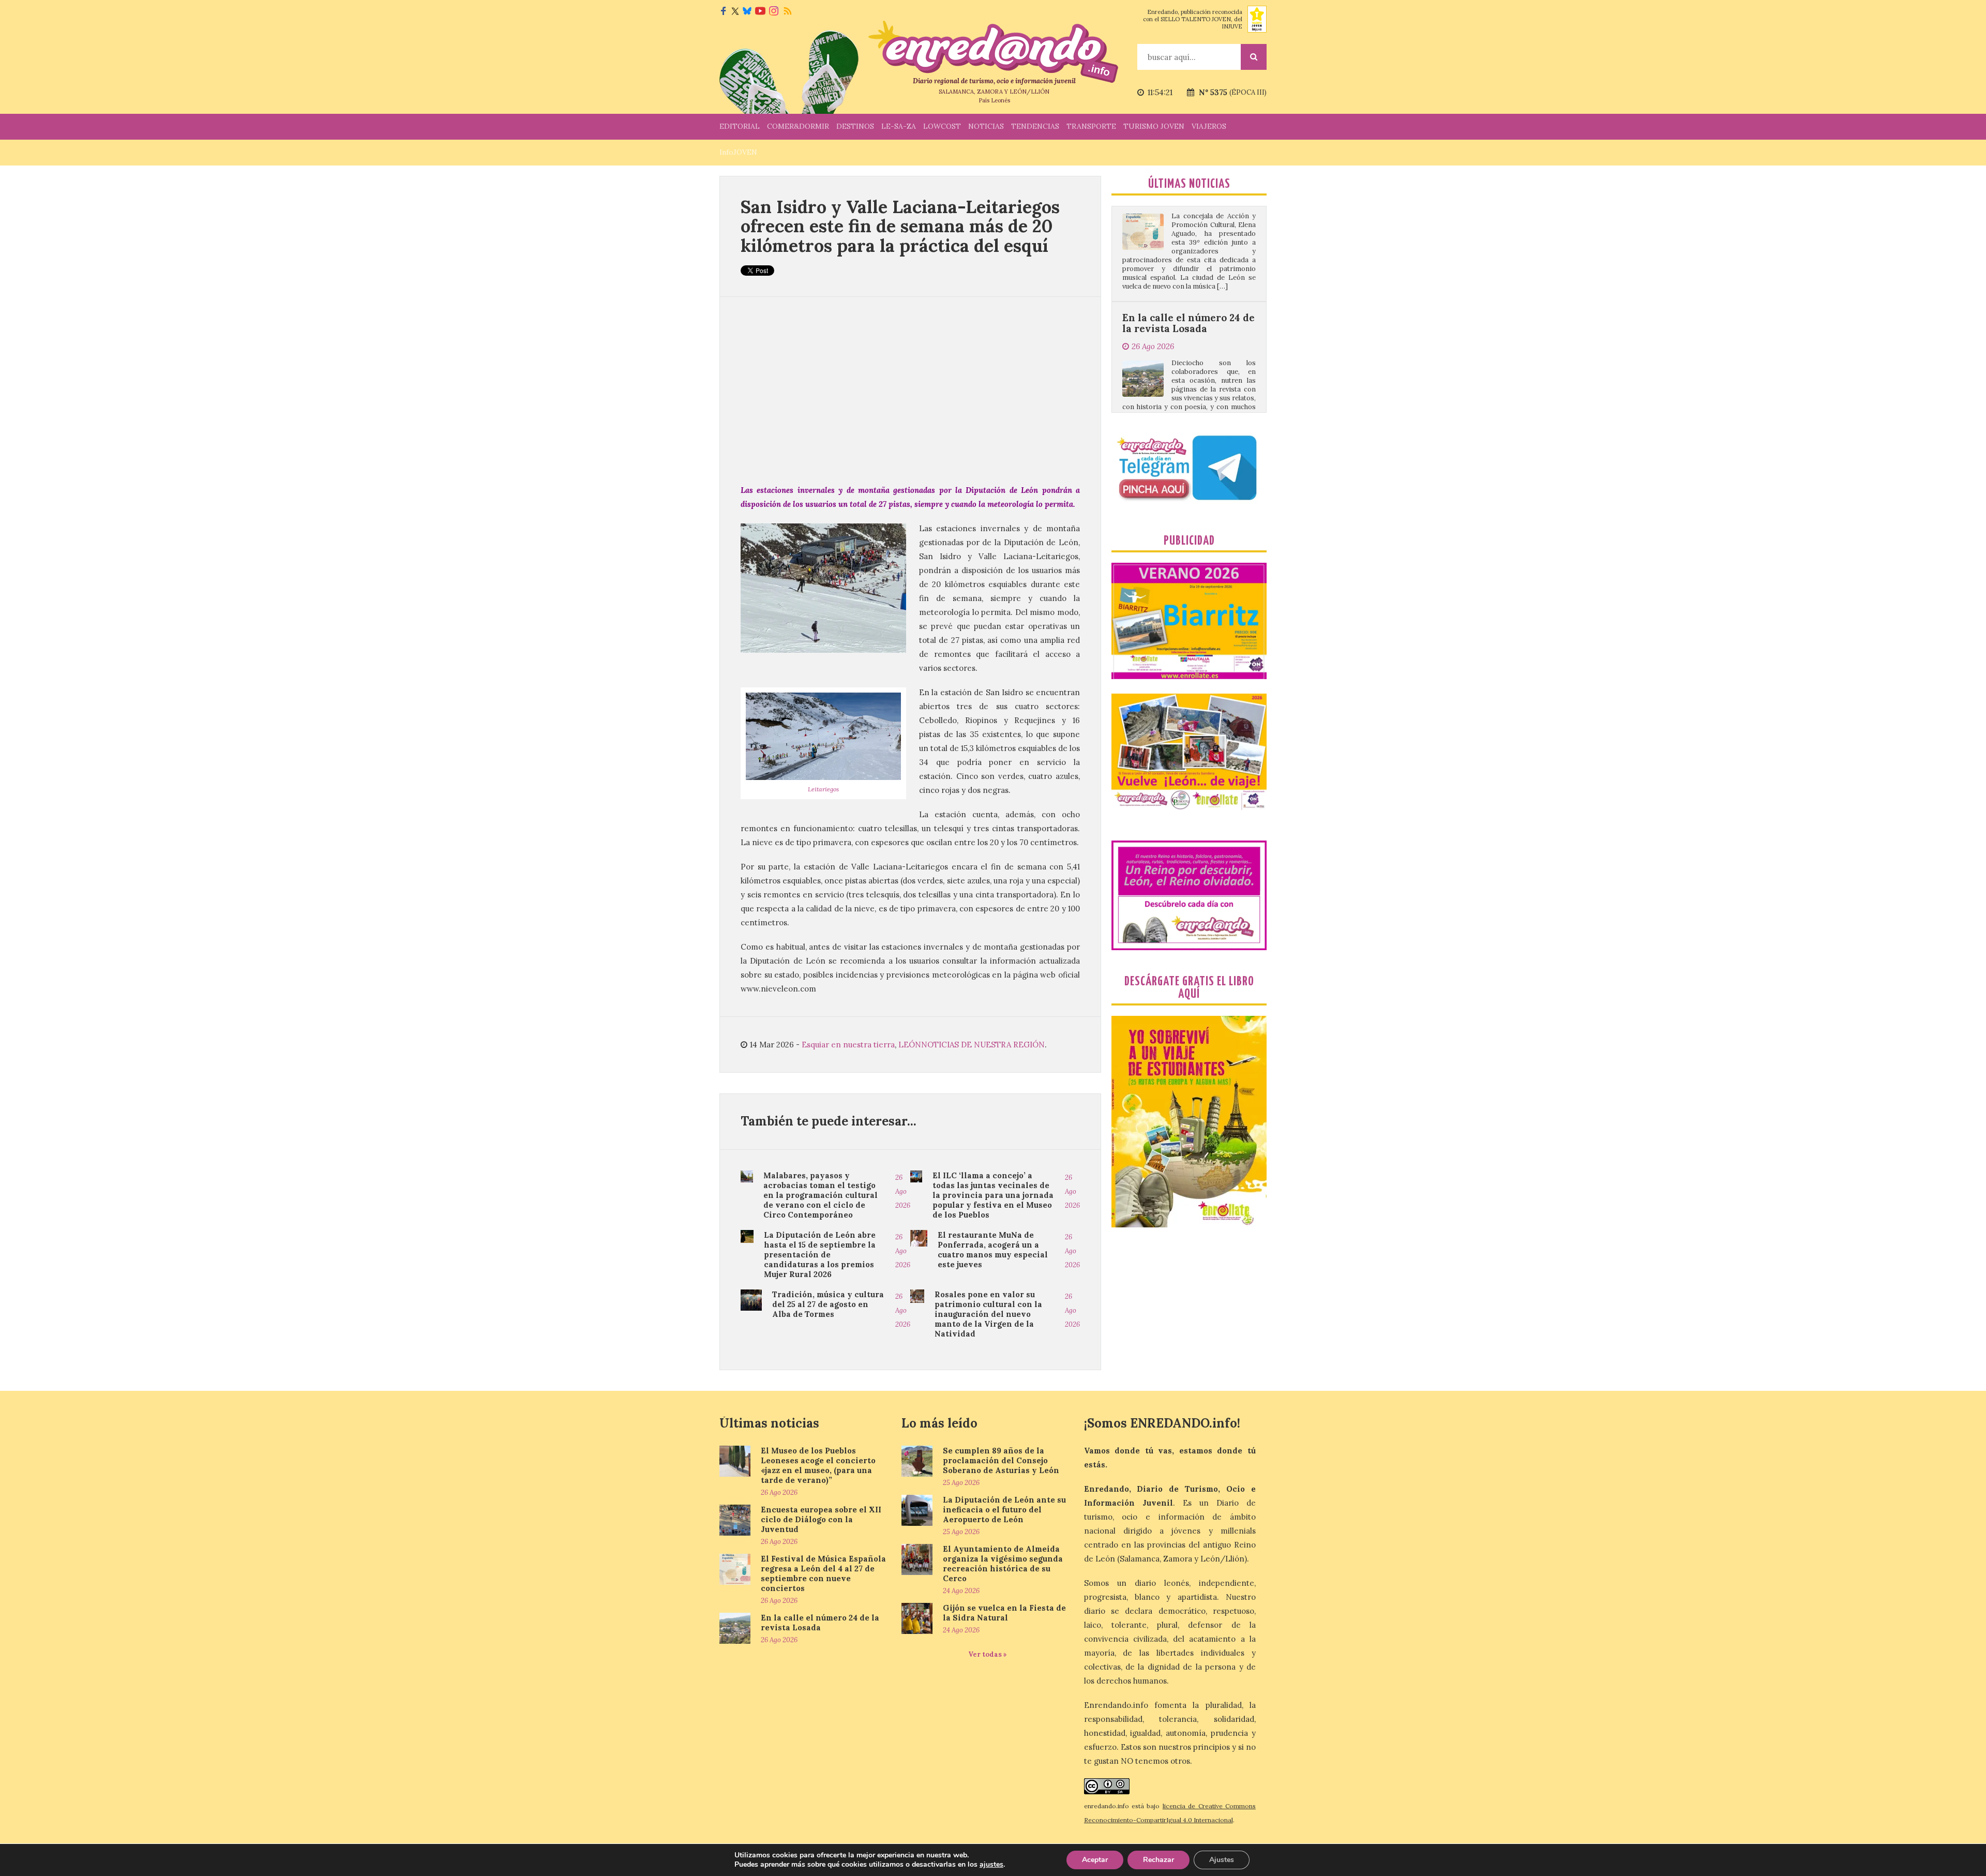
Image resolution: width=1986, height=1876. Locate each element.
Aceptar (1095, 1860)
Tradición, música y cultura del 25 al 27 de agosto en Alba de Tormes (828, 1304)
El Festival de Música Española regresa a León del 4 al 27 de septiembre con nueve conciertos (823, 1573)
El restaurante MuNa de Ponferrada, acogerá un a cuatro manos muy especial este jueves (993, 1250)
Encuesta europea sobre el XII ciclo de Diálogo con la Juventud (821, 1519)
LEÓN (910, 1045)
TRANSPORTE (1091, 126)
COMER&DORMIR (798, 126)
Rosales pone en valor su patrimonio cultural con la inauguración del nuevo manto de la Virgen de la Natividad (988, 1314)
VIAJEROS (1209, 126)
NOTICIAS (986, 126)
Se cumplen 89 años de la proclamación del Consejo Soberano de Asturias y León (1001, 1460)
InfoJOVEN (738, 152)
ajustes (991, 1865)
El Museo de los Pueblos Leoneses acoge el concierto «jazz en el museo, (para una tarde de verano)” (818, 1465)
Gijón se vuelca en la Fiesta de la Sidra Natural (1004, 1613)
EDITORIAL (740, 126)
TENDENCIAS (1035, 126)
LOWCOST (942, 126)
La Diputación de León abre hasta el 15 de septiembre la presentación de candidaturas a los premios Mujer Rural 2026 (820, 1255)
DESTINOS (855, 126)
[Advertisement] (910, 390)
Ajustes (1222, 1860)
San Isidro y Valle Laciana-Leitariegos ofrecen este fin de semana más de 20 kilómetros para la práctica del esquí (900, 226)
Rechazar (1158, 1860)
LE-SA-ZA (899, 126)
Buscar (1254, 57)
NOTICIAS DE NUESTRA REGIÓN (983, 1045)
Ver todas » (988, 1654)
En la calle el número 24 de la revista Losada (1188, 210)
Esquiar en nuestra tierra (848, 1045)
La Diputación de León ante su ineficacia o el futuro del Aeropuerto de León (1004, 1510)
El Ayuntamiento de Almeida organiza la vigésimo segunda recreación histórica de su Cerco (1003, 1564)
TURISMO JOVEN (1154, 126)
